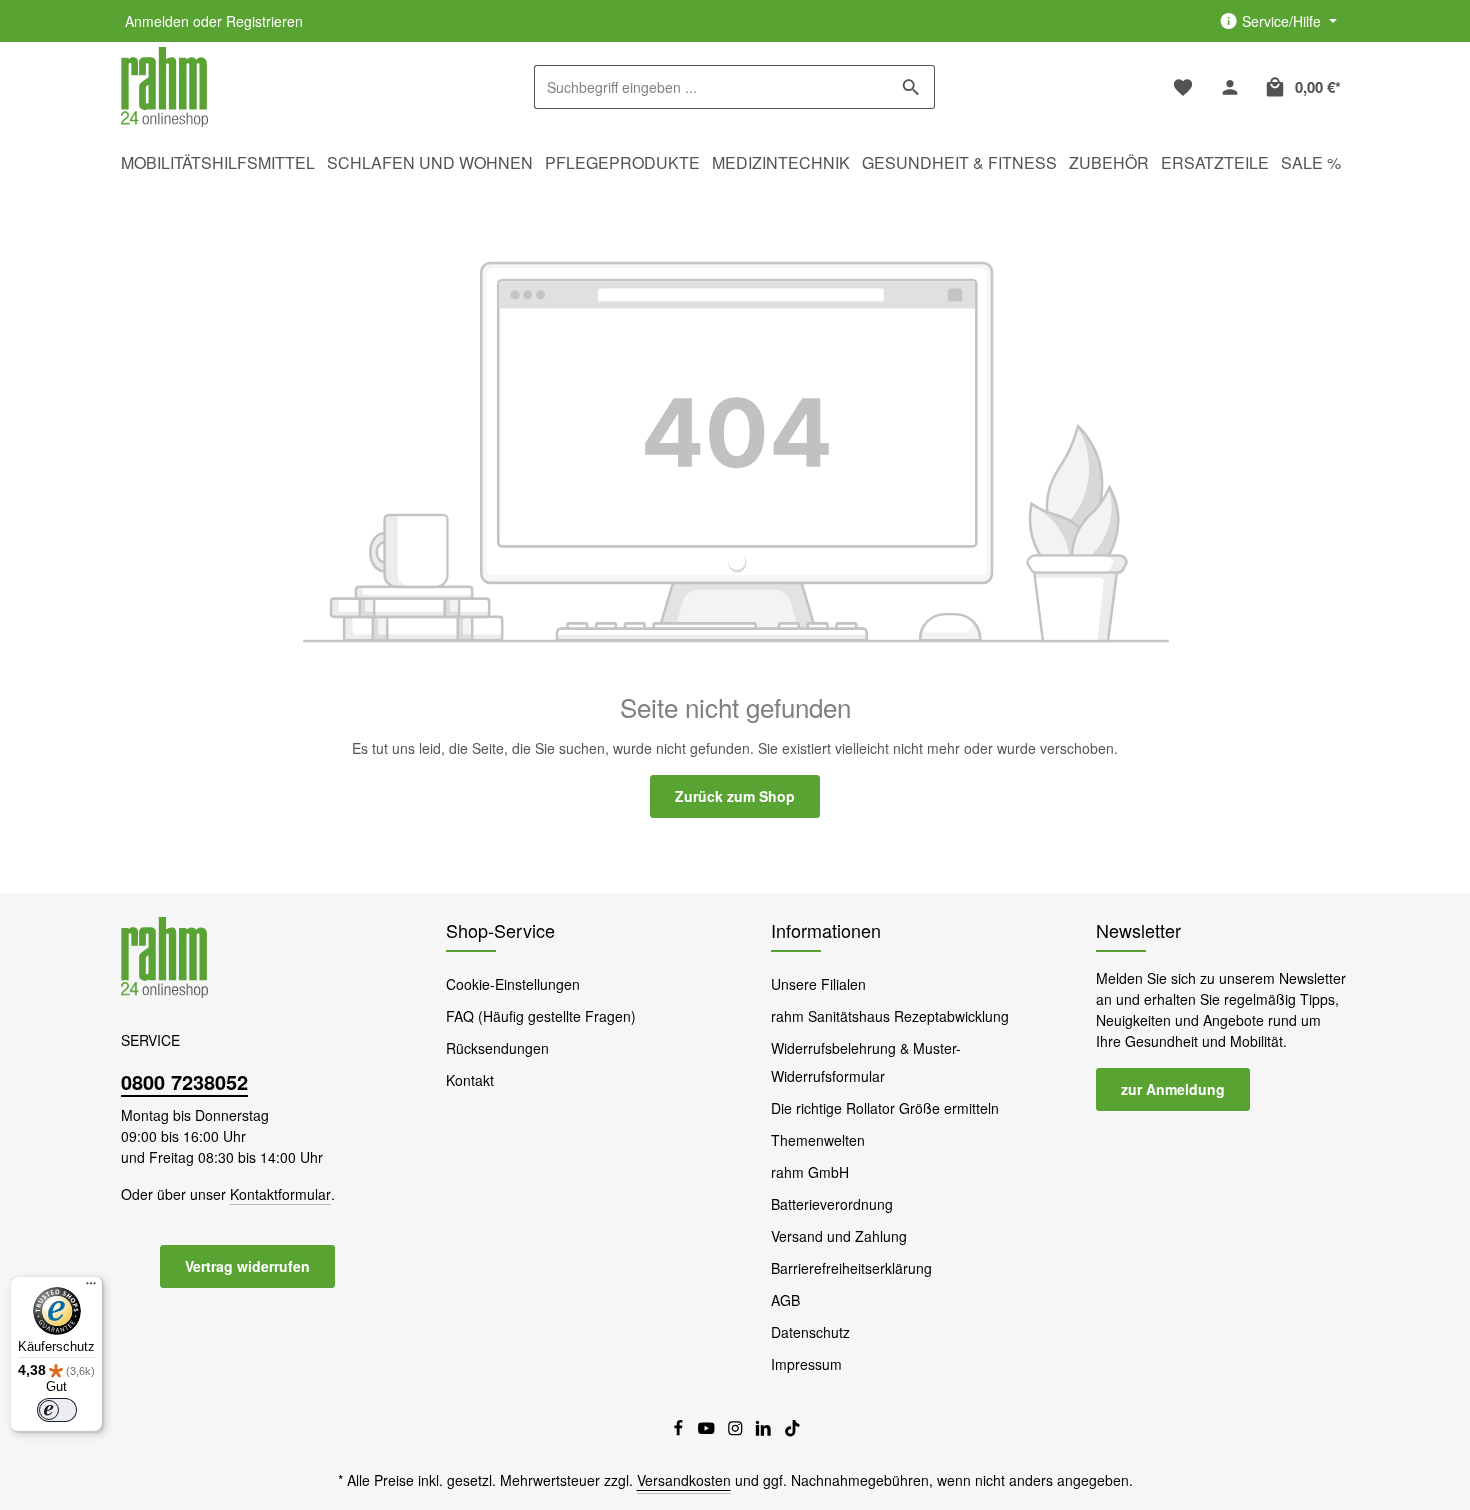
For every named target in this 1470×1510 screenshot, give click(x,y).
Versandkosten (684, 1480)
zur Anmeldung (1173, 1089)
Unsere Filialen (818, 984)
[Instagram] (737, 1431)
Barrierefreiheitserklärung (851, 1268)
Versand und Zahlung (839, 1236)
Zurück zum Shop (735, 796)
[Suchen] (911, 87)
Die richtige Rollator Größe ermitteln (885, 1108)
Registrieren (264, 21)
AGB (785, 1300)
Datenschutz (810, 1332)
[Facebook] (680, 1431)
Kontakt (470, 1080)
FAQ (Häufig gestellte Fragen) (541, 1016)
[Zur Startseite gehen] (164, 87)
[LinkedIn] (765, 1431)
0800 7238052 (184, 1081)
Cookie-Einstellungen (513, 984)
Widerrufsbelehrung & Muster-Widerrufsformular (866, 1062)
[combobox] (711, 87)
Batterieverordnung (832, 1204)
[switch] (57, 1410)
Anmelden (157, 21)
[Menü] (91, 1288)
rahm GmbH (810, 1172)
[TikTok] (792, 1431)
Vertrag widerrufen (247, 1266)
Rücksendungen (497, 1048)
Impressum (806, 1364)
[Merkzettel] (1182, 87)
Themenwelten (818, 1140)
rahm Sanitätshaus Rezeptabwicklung (890, 1016)
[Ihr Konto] (1229, 87)
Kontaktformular (280, 1194)
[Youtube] (708, 1431)
